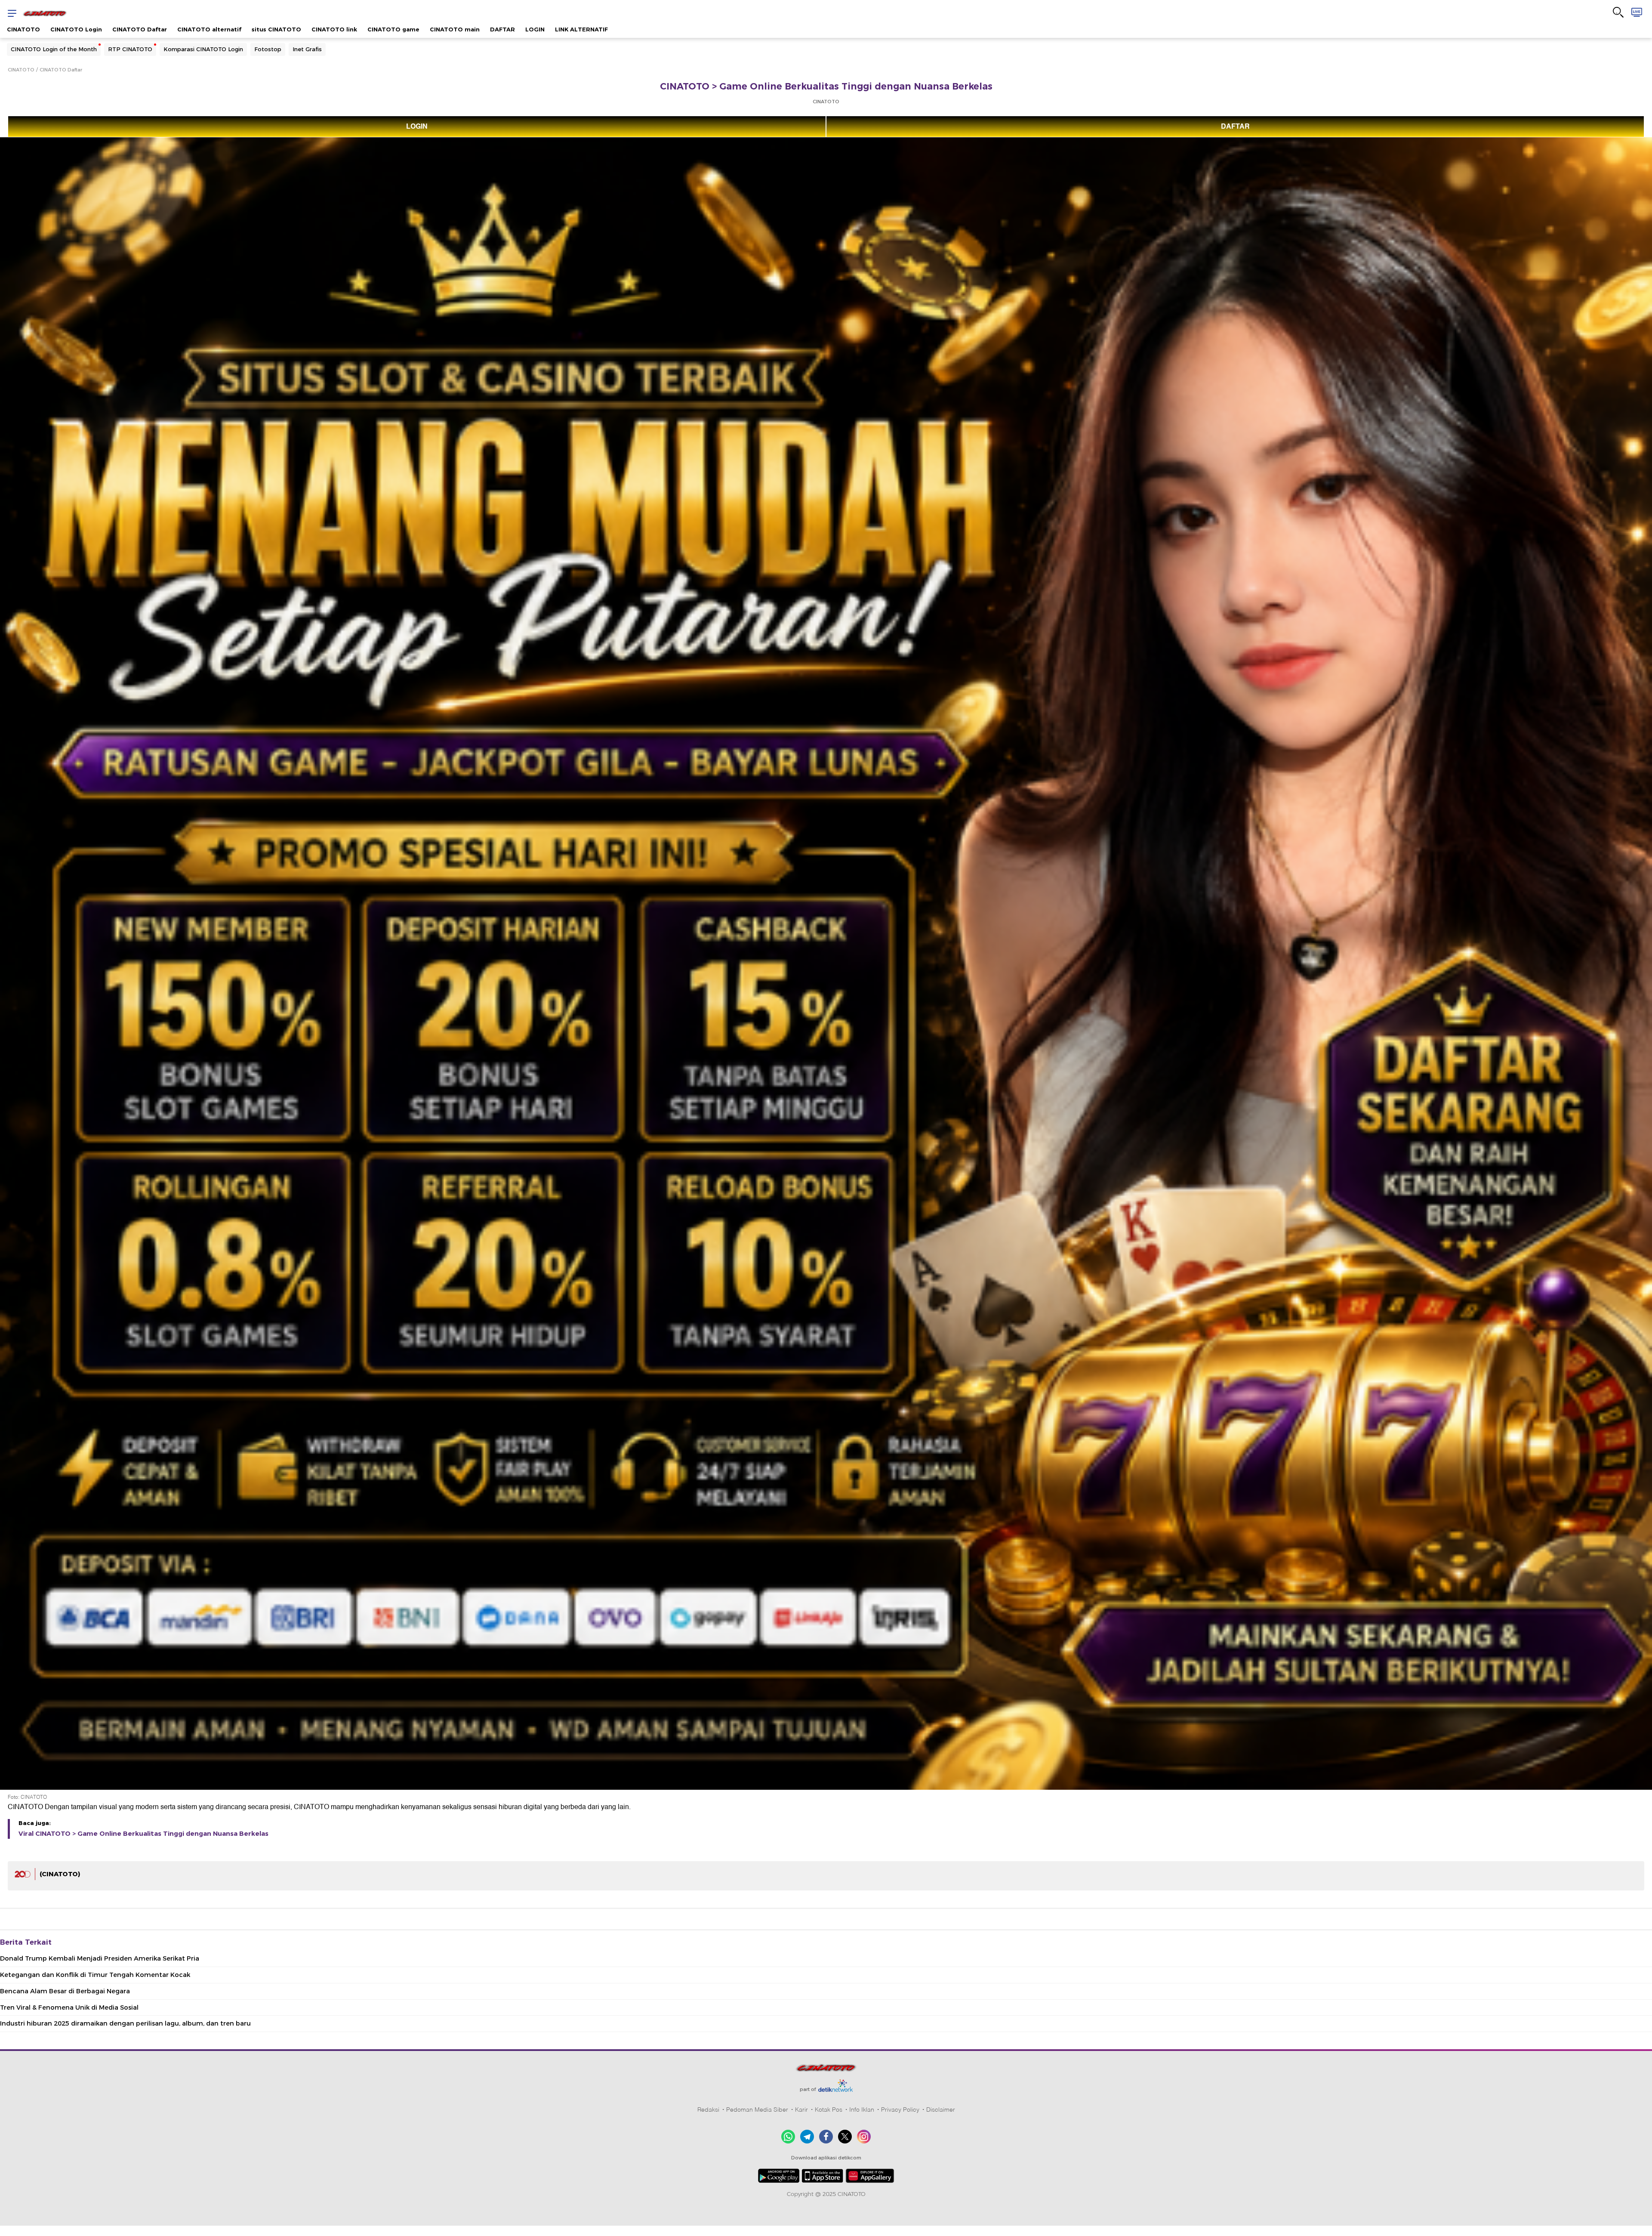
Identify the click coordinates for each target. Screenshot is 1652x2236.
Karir (801, 2109)
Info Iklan (862, 2109)
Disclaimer (941, 2109)
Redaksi (708, 2109)
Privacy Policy (900, 2109)
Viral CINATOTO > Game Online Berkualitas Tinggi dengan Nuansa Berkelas (143, 1834)
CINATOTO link (334, 29)
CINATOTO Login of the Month (54, 49)
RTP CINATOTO (130, 49)
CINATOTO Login (76, 29)
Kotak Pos (829, 2109)
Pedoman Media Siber (757, 2109)
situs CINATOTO (276, 29)
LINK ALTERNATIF (581, 29)
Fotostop (268, 49)
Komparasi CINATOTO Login (203, 49)
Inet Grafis (307, 49)
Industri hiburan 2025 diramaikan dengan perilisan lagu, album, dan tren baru (125, 2023)
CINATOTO (23, 29)
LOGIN (535, 29)
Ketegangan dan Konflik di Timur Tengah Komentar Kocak (95, 1975)
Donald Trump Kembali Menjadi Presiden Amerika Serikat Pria (100, 1958)
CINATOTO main (455, 29)
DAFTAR (502, 29)
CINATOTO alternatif (209, 29)
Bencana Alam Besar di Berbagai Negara (65, 1991)
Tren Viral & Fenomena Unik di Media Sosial (69, 2007)
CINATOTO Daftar (140, 29)
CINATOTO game (393, 29)
